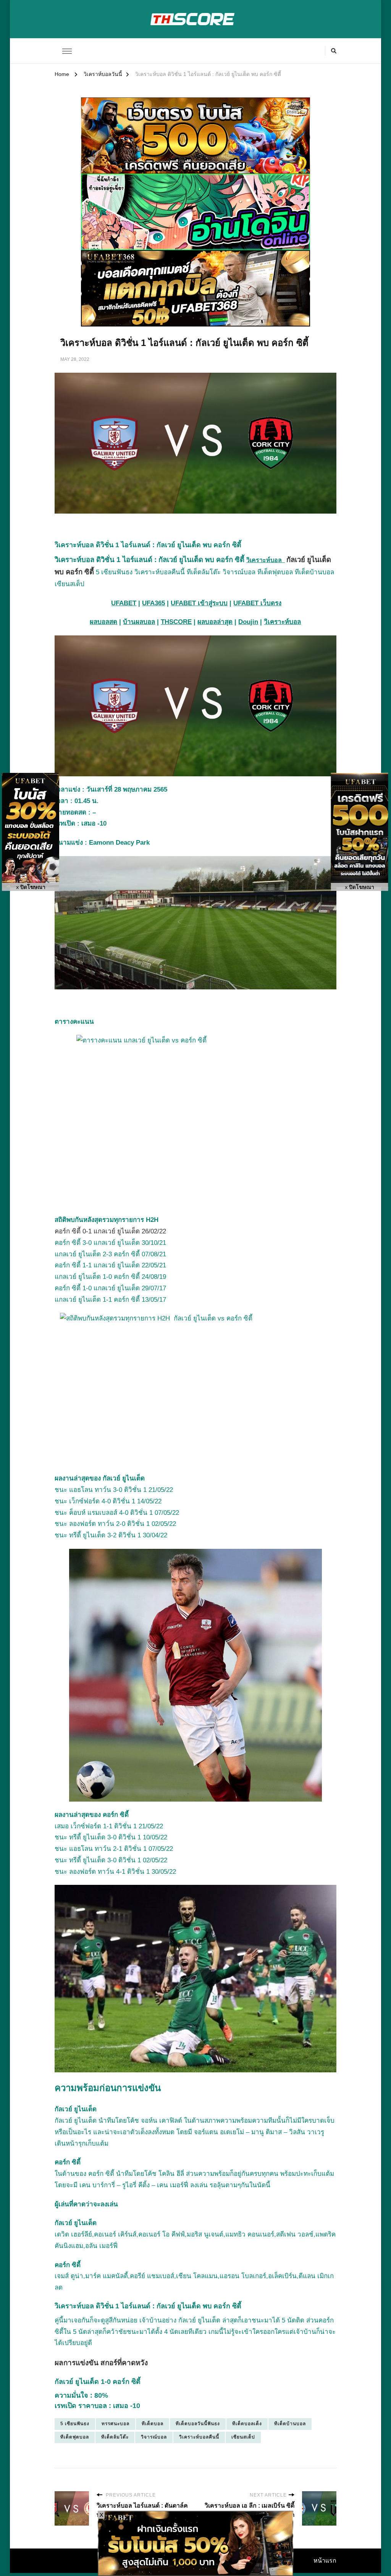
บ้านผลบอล (139, 622)
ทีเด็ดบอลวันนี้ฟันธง (198, 2424)
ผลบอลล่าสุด (215, 622)
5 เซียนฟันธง (75, 2424)
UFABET (124, 603)
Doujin (248, 622)
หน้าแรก (325, 2561)
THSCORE (176, 622)
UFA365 (153, 603)
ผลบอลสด (103, 622)
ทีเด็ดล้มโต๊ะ (115, 2437)
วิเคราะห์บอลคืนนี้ (199, 2437)
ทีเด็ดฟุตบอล (75, 2437)
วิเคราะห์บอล (266, 560)
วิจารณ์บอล (154, 2437)
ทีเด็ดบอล (153, 2424)
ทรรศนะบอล (116, 2424)
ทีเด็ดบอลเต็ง (247, 2424)
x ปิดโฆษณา (31, 887)
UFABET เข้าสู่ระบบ (199, 603)
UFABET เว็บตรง (257, 603)
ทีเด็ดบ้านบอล (290, 2424)
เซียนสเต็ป (243, 2437)
